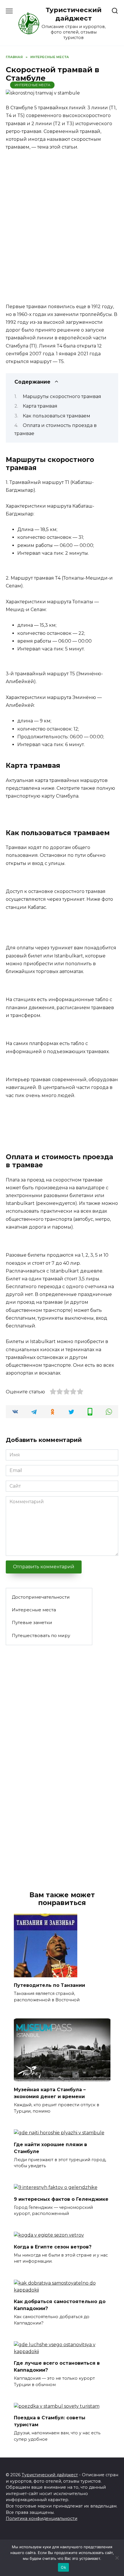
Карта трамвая (40, 406)
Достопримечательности (41, 1597)
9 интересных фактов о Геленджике (61, 2199)
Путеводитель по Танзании (49, 1985)
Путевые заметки (32, 1622)
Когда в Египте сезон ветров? (53, 2247)
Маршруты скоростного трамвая (62, 396)
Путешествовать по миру (41, 1635)
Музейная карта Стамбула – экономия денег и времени (50, 2093)
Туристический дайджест (74, 14)
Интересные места (32, 85)
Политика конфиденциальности (42, 2518)
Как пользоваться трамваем (57, 416)
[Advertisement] (62, 221)
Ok (63, 2567)
